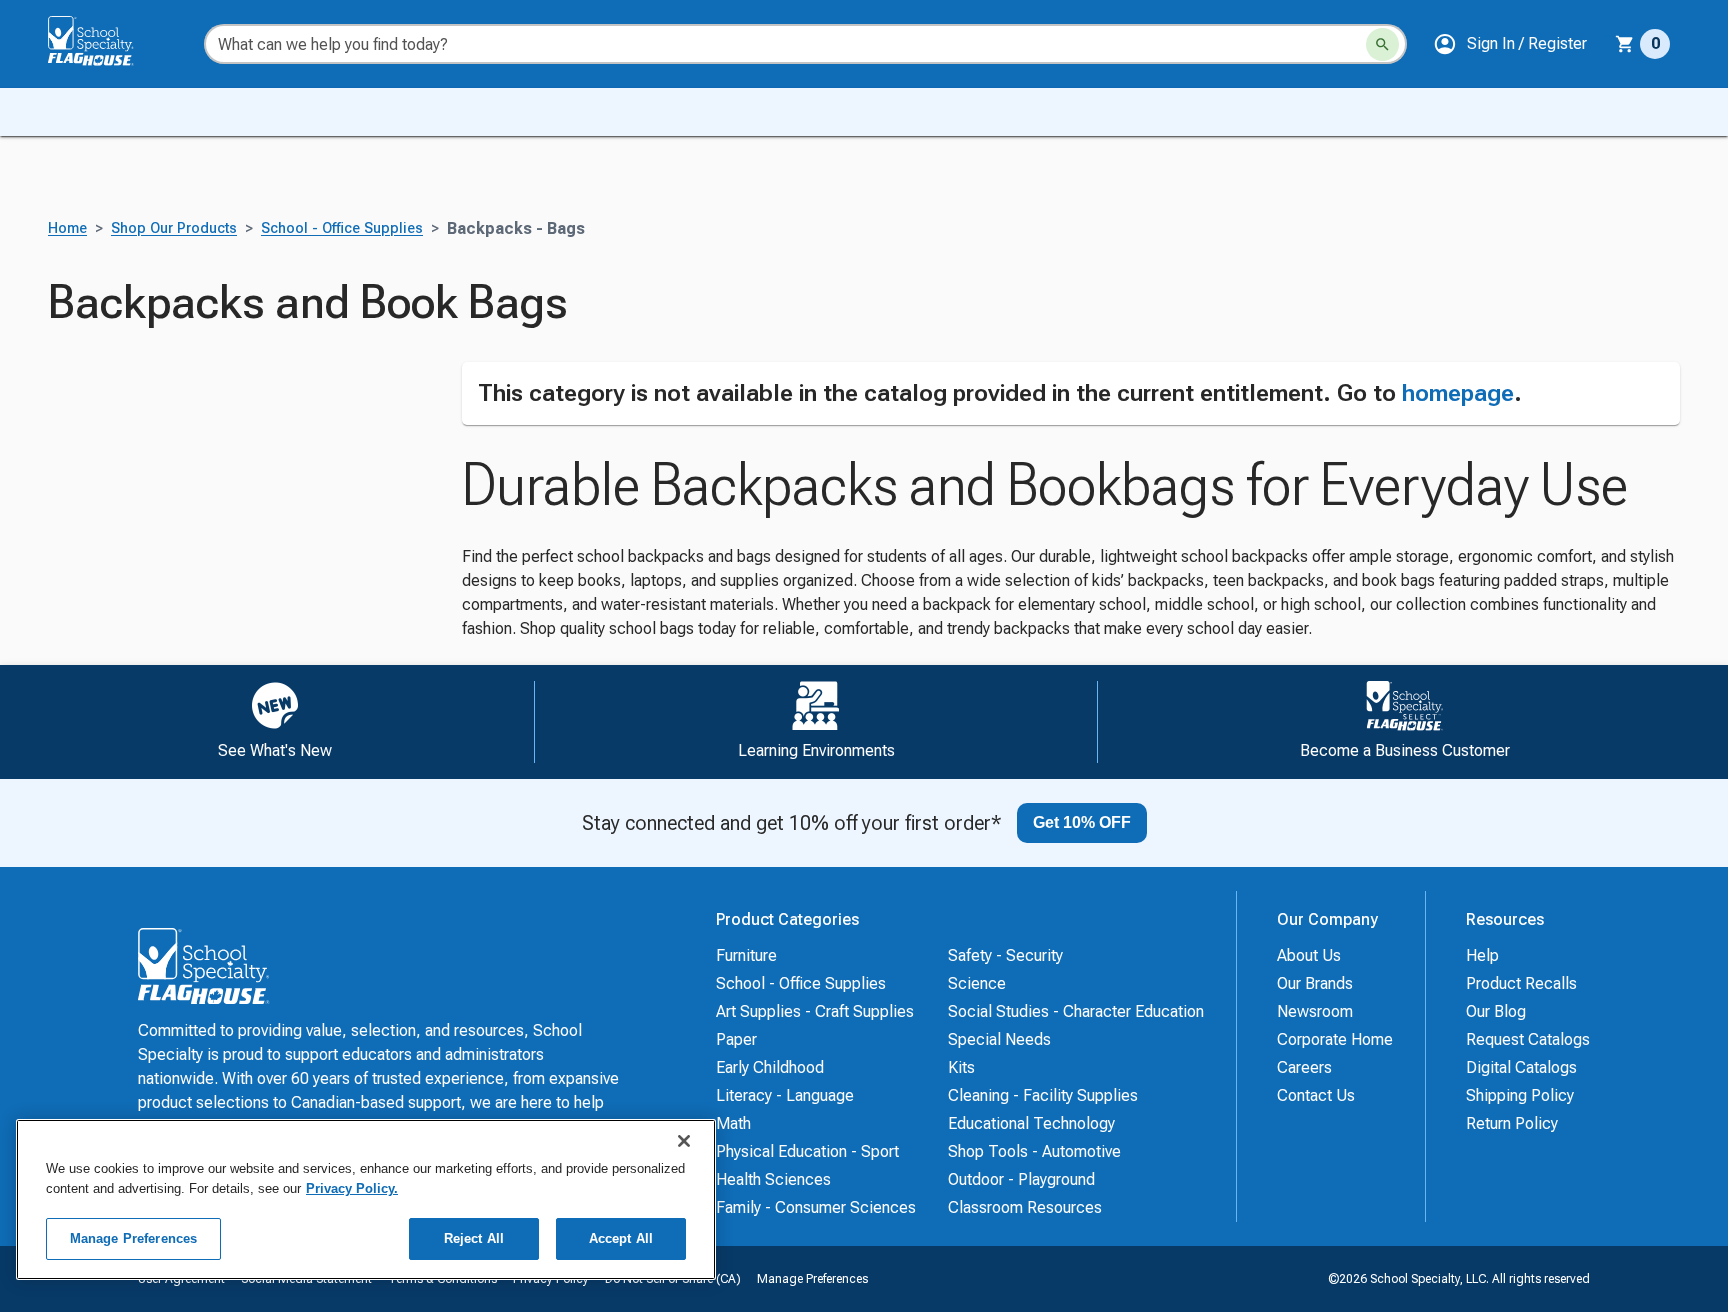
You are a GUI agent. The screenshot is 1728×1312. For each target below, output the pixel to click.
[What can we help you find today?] (1382, 44)
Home (67, 228)
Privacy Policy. (352, 1188)
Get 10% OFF (1082, 822)
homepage (1458, 393)
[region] (366, 1199)
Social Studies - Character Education (1076, 1011)
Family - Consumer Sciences (816, 1207)
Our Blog (1496, 1011)
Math (733, 1123)
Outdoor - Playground (1021, 1179)
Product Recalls (1521, 983)
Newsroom (1315, 1011)
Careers (1304, 1067)
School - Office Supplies (342, 228)
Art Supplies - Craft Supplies (815, 1011)
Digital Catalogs (1521, 1067)
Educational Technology (1031, 1123)
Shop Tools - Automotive (1034, 1151)
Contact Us (1316, 1095)
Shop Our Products (174, 228)
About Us (1309, 955)
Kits (961, 1067)
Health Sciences (773, 1179)
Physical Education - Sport (807, 1151)
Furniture (746, 955)
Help (1482, 955)
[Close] (684, 1141)
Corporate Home (1335, 1039)
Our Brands (1315, 983)
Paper (736, 1039)
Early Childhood (770, 1067)
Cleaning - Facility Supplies (1043, 1095)
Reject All (474, 1238)
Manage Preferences (812, 1279)
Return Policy (1512, 1123)
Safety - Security (1005, 955)
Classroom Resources (1025, 1207)
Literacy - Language (785, 1095)
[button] (1510, 44)
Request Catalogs (1528, 1039)
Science (977, 983)
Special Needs (999, 1039)
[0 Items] (1625, 44)
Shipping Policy (1520, 1095)
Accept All (621, 1238)
